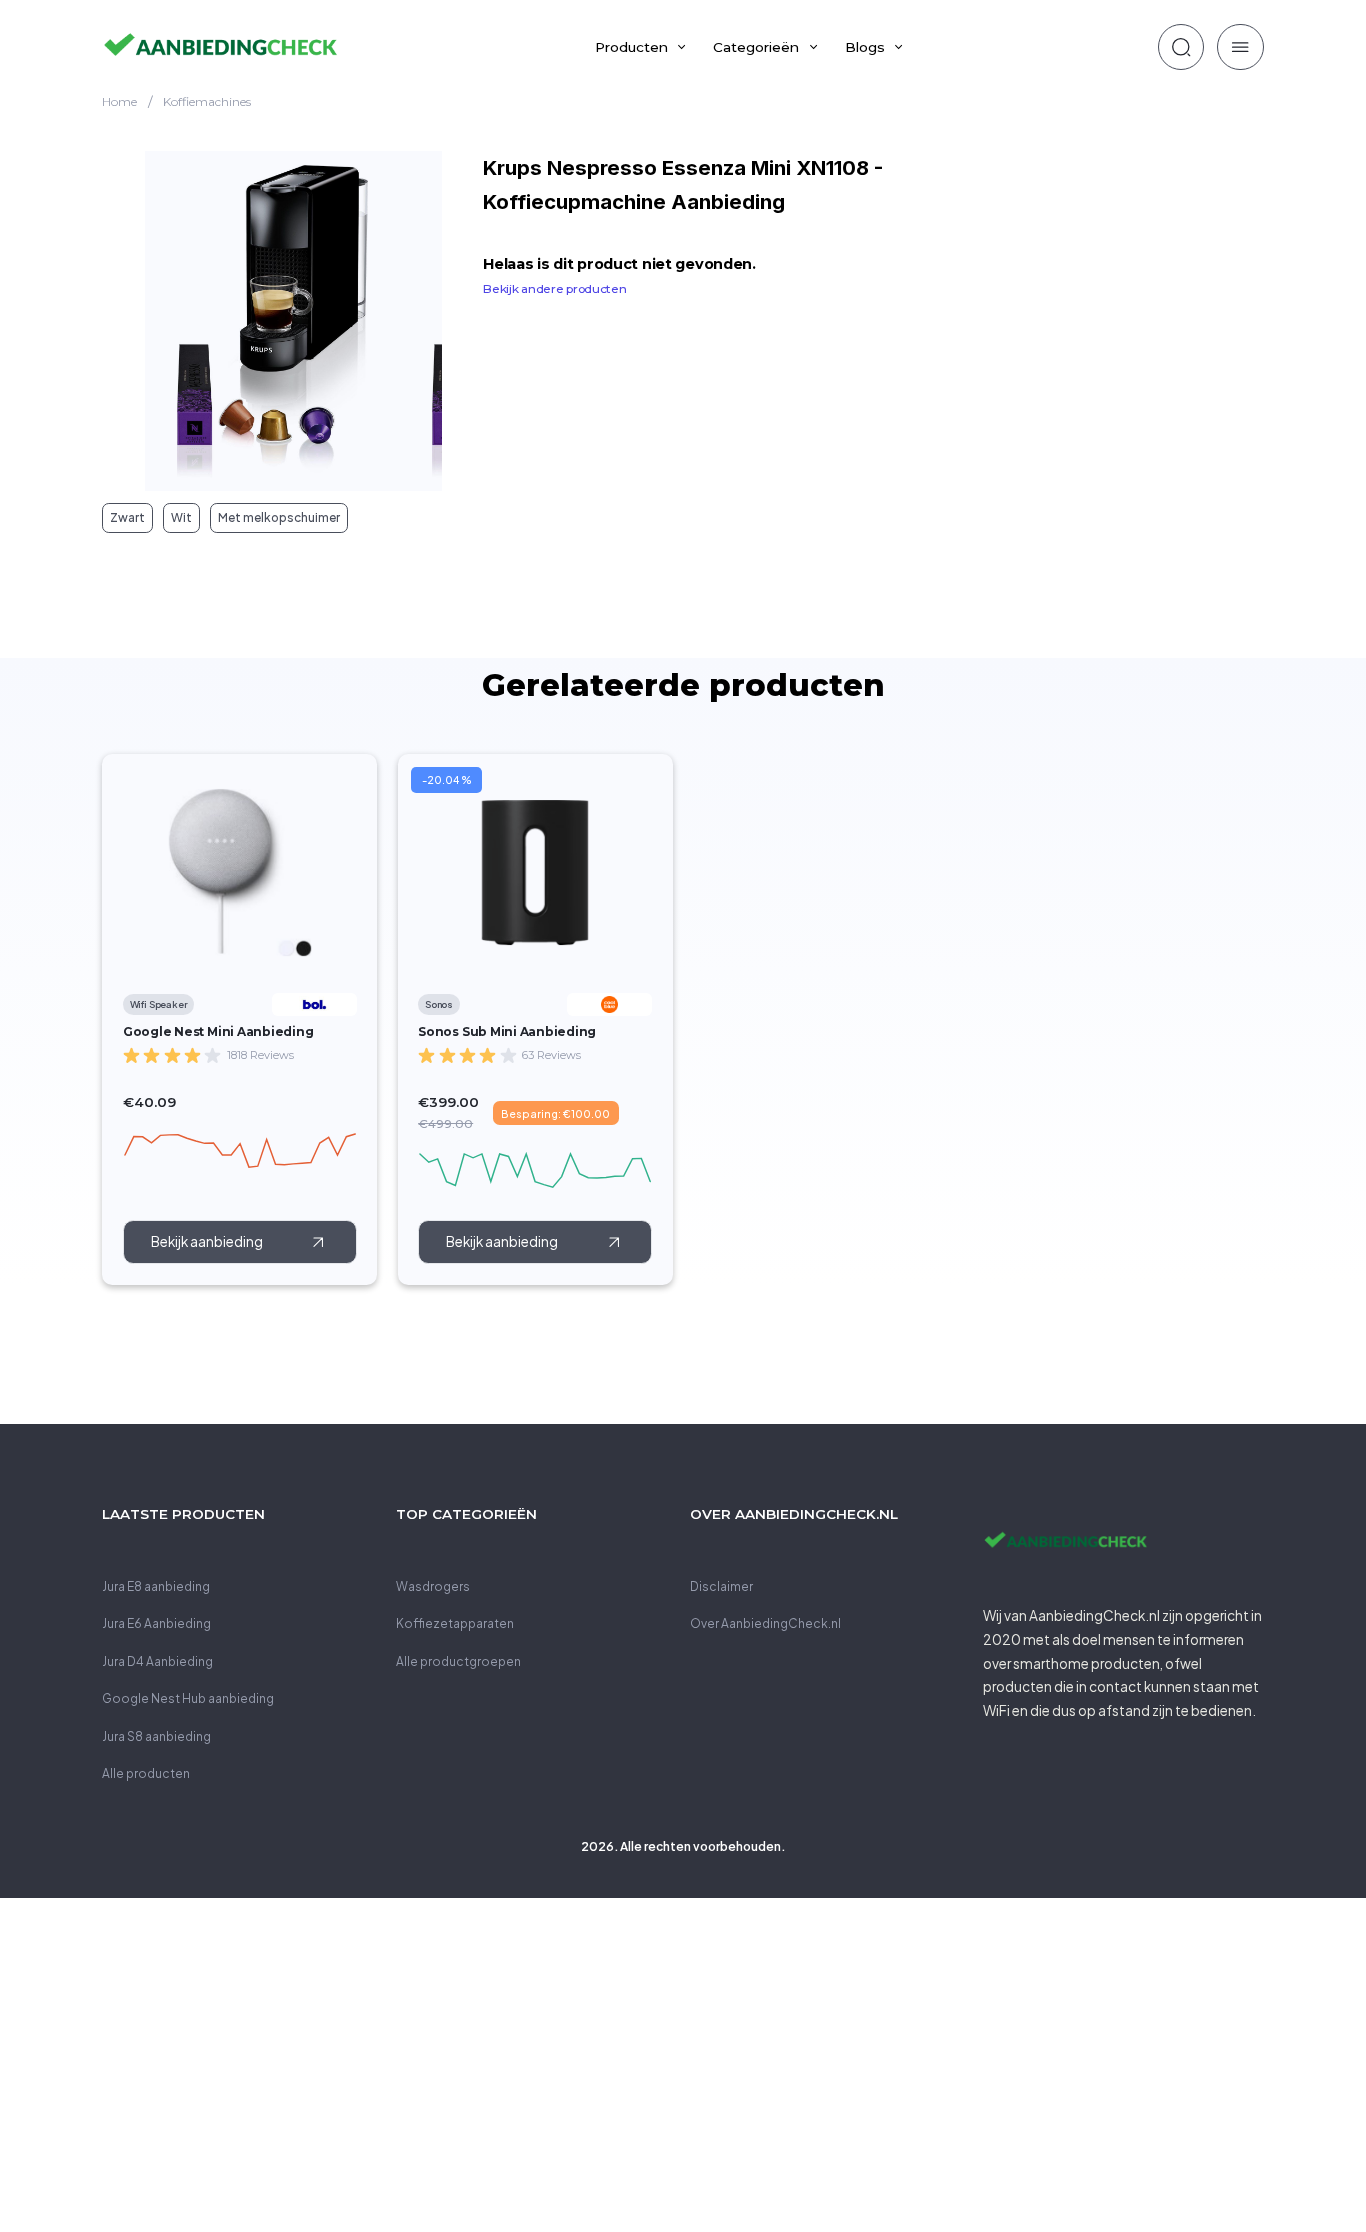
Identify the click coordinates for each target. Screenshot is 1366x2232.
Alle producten (146, 1773)
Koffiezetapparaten (455, 1623)
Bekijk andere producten (554, 288)
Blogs (865, 47)
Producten (631, 47)
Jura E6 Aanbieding (156, 1623)
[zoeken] (1181, 47)
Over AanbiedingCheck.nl (765, 1623)
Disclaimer (721, 1586)
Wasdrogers (433, 1586)
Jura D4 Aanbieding (157, 1661)
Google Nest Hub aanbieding (188, 1698)
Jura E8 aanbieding (156, 1586)
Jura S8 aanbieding (156, 1736)
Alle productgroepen (458, 1661)
